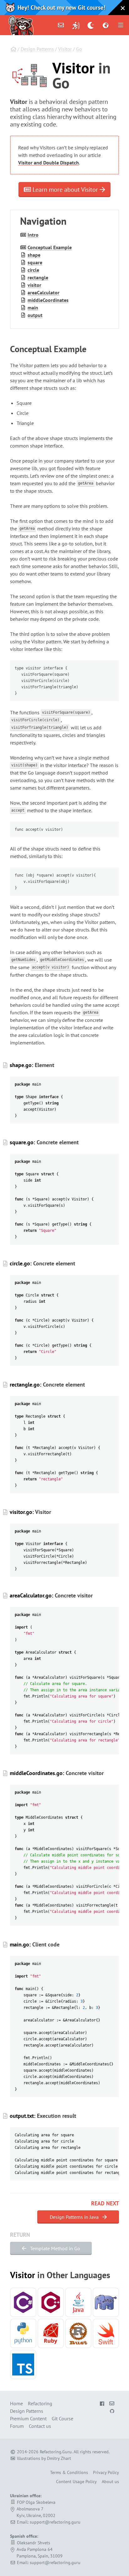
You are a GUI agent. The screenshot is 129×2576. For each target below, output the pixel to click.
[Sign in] (76, 25)
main (33, 308)
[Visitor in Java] (78, 2302)
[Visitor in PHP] (106, 2302)
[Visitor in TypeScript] (23, 2364)
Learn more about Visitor (65, 190)
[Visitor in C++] (51, 2302)
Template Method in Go (54, 2248)
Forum (17, 2426)
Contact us (40, 2426)
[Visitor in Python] (23, 2333)
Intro (33, 235)
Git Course (62, 2418)
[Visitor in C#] (23, 2302)
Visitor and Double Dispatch (49, 163)
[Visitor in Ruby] (51, 2333)
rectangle (38, 277)
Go (79, 49)
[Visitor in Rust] (78, 2333)
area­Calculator (44, 292)
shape (34, 255)
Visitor (65, 49)
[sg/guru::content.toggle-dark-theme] (91, 25)
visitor (34, 285)
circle (33, 270)
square (35, 262)
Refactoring (40, 2403)
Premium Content (28, 2418)
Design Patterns (37, 49)
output (35, 315)
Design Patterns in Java (75, 2217)
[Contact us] (61, 25)
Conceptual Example (50, 247)
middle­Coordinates (48, 300)
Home (16, 2403)
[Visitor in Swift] (106, 2333)
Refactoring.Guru (56, 2452)
